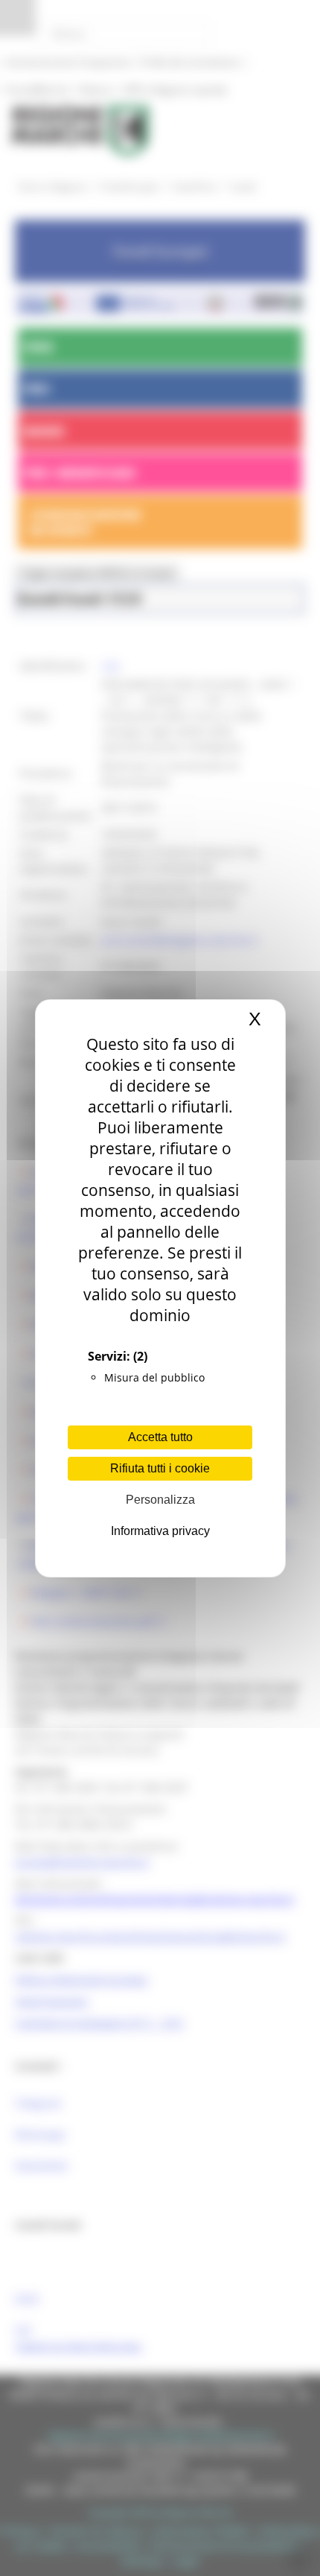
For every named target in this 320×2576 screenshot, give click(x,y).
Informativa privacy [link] (160, 1531)
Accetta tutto (160, 1437)
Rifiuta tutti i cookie (160, 1468)
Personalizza (160, 1500)
